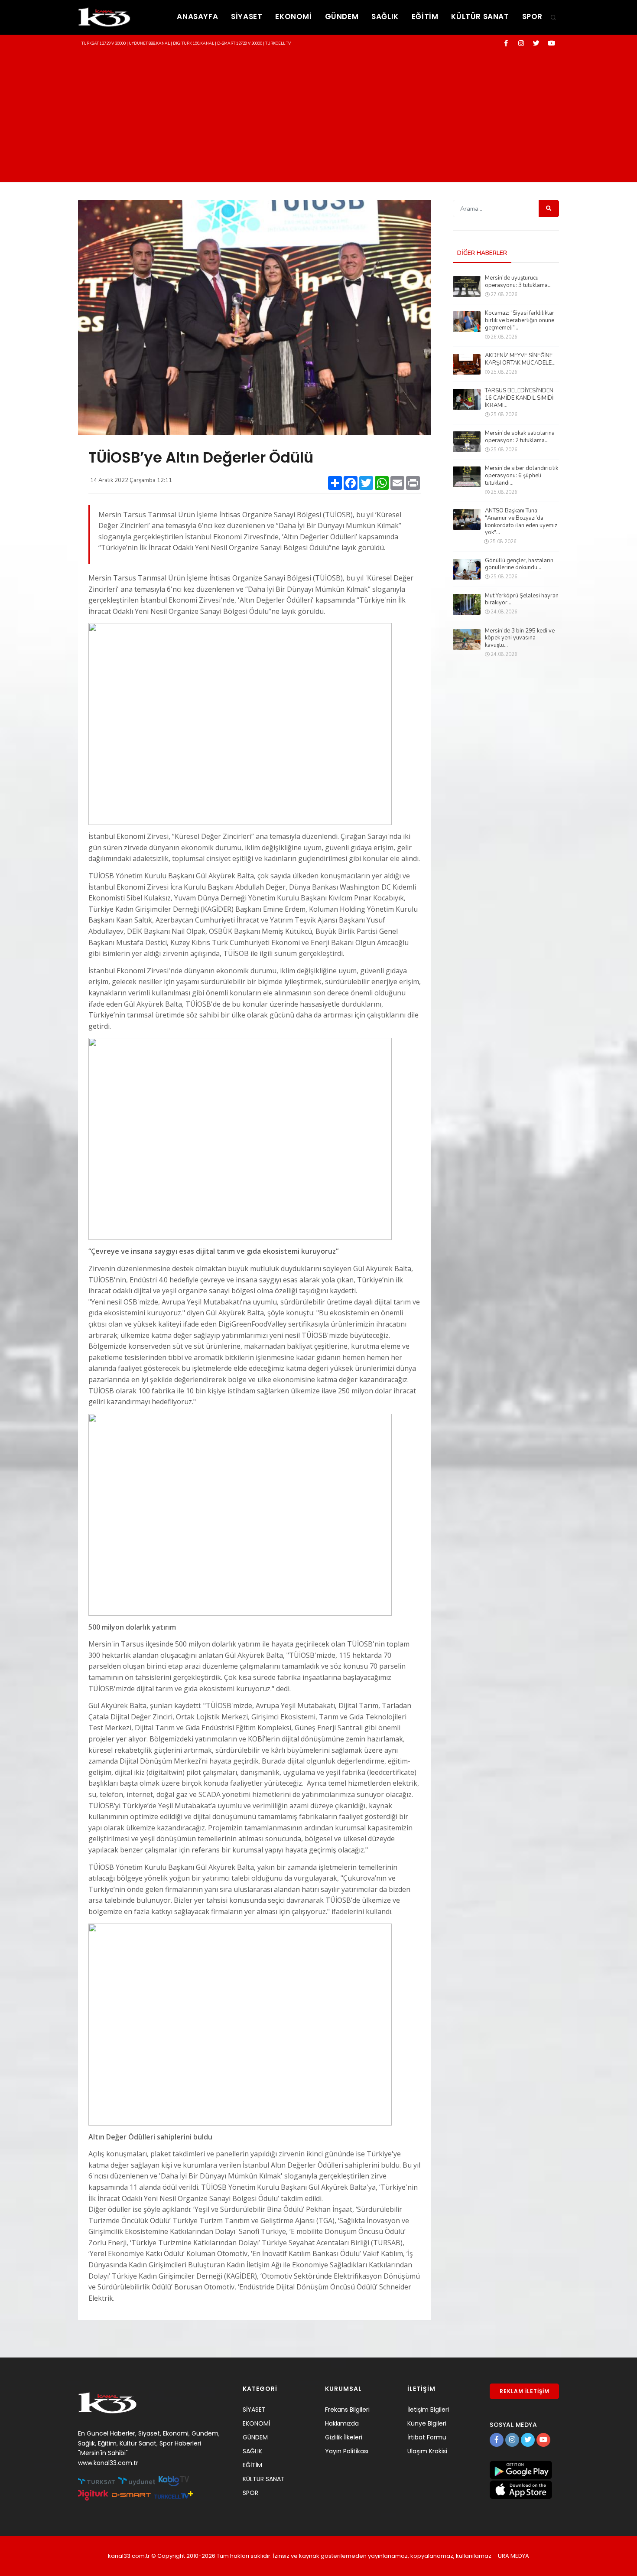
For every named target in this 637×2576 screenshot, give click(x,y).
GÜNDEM (342, 16)
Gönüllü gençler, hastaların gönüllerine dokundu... (519, 564)
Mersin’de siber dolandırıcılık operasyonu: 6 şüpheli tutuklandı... (522, 476)
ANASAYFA (197, 16)
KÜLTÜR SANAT (480, 16)
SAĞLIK (385, 16)
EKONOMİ (293, 16)
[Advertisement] (318, 117)
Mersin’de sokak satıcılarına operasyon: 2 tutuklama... (520, 437)
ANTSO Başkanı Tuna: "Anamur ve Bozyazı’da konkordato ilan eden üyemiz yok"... (521, 522)
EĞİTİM (425, 16)
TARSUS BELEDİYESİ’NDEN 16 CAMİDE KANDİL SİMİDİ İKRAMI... (519, 398)
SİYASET (247, 16)
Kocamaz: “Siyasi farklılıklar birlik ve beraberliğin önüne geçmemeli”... (520, 321)
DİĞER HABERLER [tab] (482, 253)
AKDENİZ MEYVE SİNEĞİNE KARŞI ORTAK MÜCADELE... (520, 359)
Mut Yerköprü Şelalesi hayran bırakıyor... (522, 600)
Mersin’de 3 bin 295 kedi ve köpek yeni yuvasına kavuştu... (520, 638)
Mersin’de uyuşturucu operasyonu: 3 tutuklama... (518, 282)
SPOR (532, 16)
